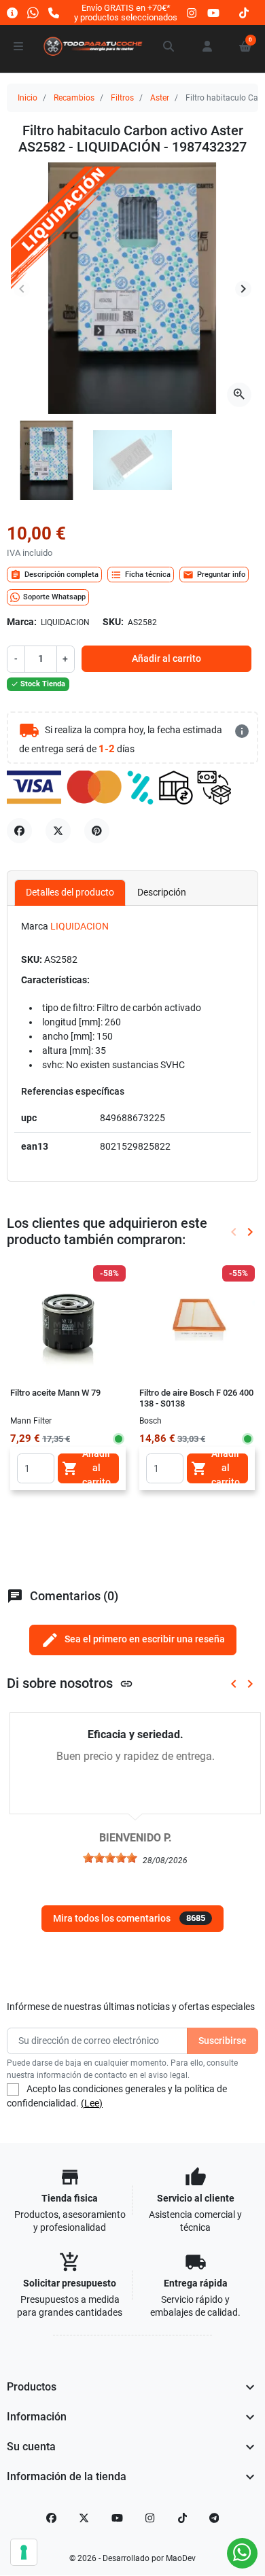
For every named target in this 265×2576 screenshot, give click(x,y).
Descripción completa (54, 575)
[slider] (107, 1858)
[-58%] (68, 1322)
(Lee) (92, 2103)
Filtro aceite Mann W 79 (55, 1393)
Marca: (22, 622)
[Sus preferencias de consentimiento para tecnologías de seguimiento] (24, 2552)
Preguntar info (214, 575)
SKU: (113, 622)
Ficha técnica (141, 575)
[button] (169, 46)
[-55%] (197, 1322)
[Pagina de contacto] (12, 13)
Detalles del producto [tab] (70, 892)
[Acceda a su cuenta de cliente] (207, 46)
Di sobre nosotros (70, 1683)
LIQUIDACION (79, 926)
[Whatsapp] (33, 13)
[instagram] (192, 13)
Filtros (122, 98)
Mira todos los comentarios (129, 1918)
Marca (35, 926)
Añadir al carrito (166, 658)
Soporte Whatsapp (54, 597)
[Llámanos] (54, 13)
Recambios (74, 98)
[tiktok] (244, 13)
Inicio (28, 98)
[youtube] (213, 13)
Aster (160, 98)
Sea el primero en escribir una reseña (133, 1640)
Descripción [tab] (162, 892)
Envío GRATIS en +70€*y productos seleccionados (126, 13)
